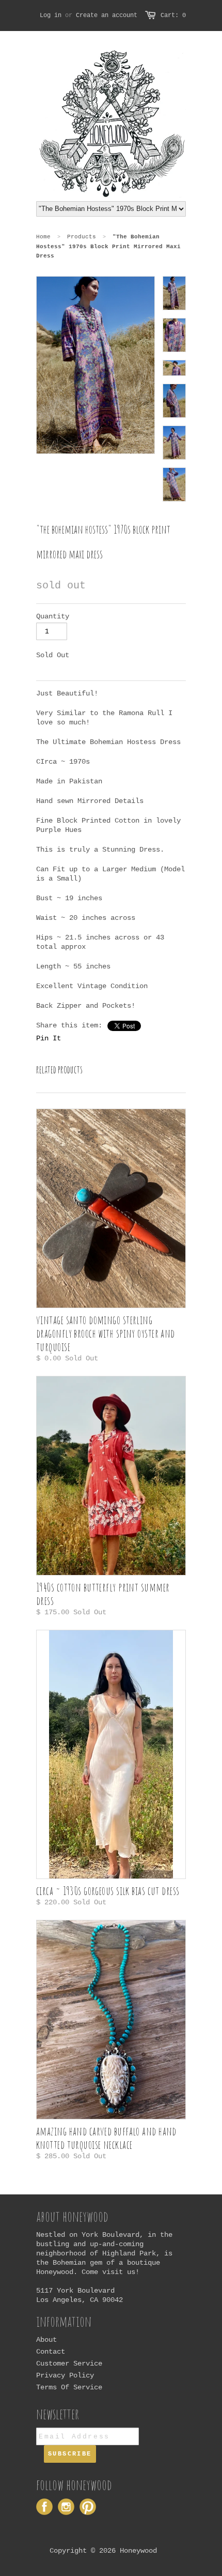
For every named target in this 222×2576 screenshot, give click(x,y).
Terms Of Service (69, 2387)
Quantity (53, 616)
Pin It (49, 1038)
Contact (51, 2352)
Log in (51, 16)
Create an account (107, 16)
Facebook (44, 2507)
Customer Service (69, 2363)
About (46, 2340)
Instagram (66, 2507)
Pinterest (88, 2507)
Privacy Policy (65, 2375)
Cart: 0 (173, 16)
